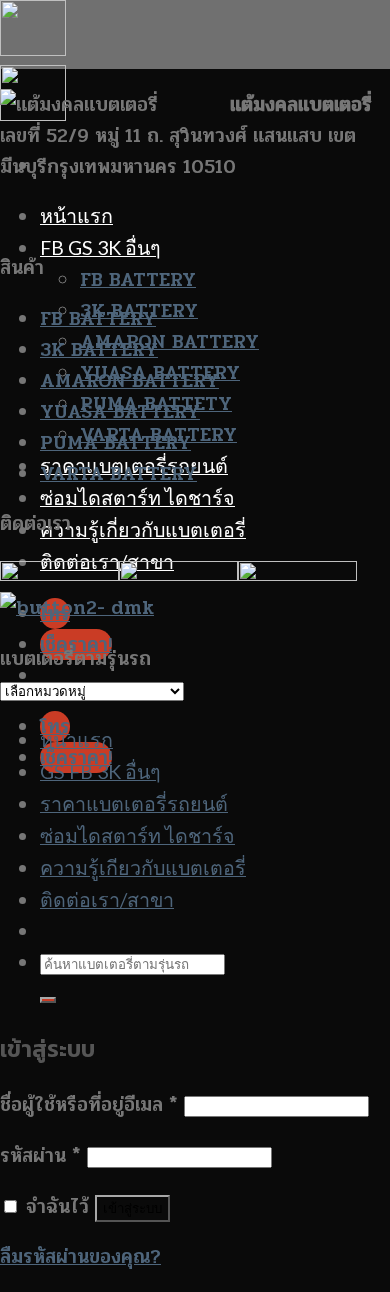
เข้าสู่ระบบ (132, 1208)
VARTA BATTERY (118, 473)
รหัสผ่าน (40, 1155)
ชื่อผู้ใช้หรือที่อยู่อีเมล (89, 1104)
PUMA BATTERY (115, 442)
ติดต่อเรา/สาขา (107, 899)
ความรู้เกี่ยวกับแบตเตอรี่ (143, 529)
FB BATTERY (138, 279)
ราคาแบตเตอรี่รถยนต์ (134, 803)
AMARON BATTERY (169, 341)
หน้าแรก (76, 215)
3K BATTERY (99, 349)
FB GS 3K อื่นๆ (100, 247)
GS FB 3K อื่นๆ (100, 771)
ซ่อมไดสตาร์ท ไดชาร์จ (137, 497)
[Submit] (48, 1000)
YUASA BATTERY (120, 411)
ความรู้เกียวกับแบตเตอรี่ (143, 867)
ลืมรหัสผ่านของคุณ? (80, 1256)
